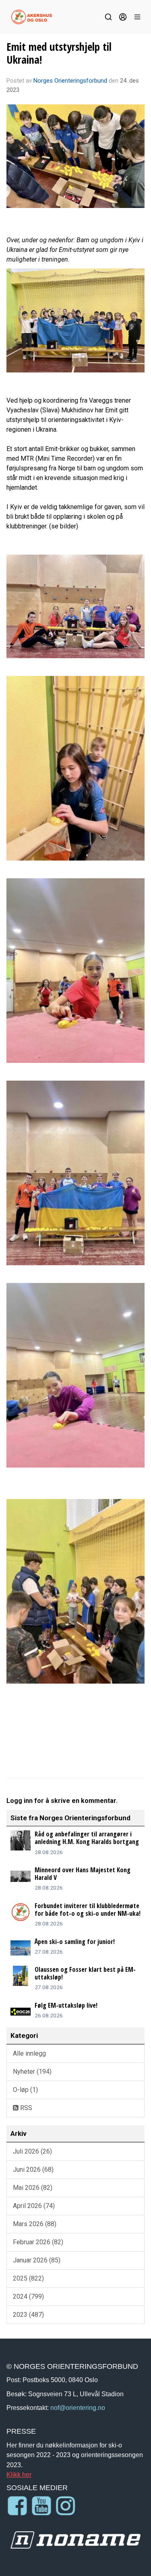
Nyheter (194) (32, 2072)
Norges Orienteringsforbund (70, 81)
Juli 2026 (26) (32, 2151)
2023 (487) (28, 2315)
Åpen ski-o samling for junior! (75, 1942)
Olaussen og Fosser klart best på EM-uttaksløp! (85, 1973)
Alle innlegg (29, 2053)
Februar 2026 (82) (38, 2242)
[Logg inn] (123, 17)
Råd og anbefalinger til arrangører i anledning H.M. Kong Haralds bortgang (87, 1838)
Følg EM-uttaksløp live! (66, 2005)
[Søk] (108, 17)
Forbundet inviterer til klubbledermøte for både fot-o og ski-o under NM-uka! (88, 1910)
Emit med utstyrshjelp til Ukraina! (59, 53)
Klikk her (19, 2474)
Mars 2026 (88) (35, 2224)
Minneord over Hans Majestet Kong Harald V (83, 1874)
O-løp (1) (25, 2090)
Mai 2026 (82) (33, 2188)
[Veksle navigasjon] (137, 17)
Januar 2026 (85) (37, 2260)
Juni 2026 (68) (33, 2170)
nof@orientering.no (78, 2408)
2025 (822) (28, 2278)
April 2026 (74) (34, 2206)
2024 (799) (28, 2296)
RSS (25, 2108)
